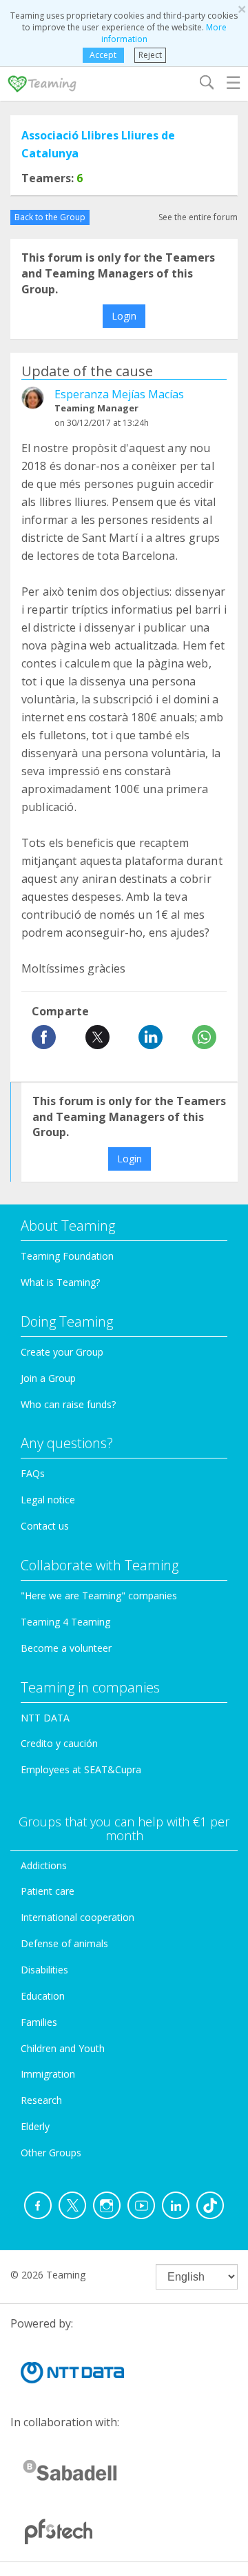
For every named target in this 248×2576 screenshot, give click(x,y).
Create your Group (62, 1352)
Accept (103, 55)
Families (39, 2022)
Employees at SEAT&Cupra (81, 1769)
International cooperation (77, 1917)
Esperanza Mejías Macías (119, 394)
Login (124, 316)
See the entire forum (198, 217)
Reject (150, 55)
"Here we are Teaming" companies (99, 1596)
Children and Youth (63, 2048)
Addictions (44, 1865)
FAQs (33, 1473)
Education (43, 1996)
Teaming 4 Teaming (65, 1622)
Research (41, 2100)
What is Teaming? (60, 1282)
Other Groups (51, 2153)
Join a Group (48, 1378)
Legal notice (48, 1500)
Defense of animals (64, 1943)
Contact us (45, 1526)
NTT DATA (45, 1718)
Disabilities (44, 1970)
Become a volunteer (66, 1648)
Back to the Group (50, 217)
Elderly (35, 2126)
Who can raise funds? (68, 1404)
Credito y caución (59, 1743)
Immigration (48, 2074)
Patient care (48, 1891)
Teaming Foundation (67, 1256)
